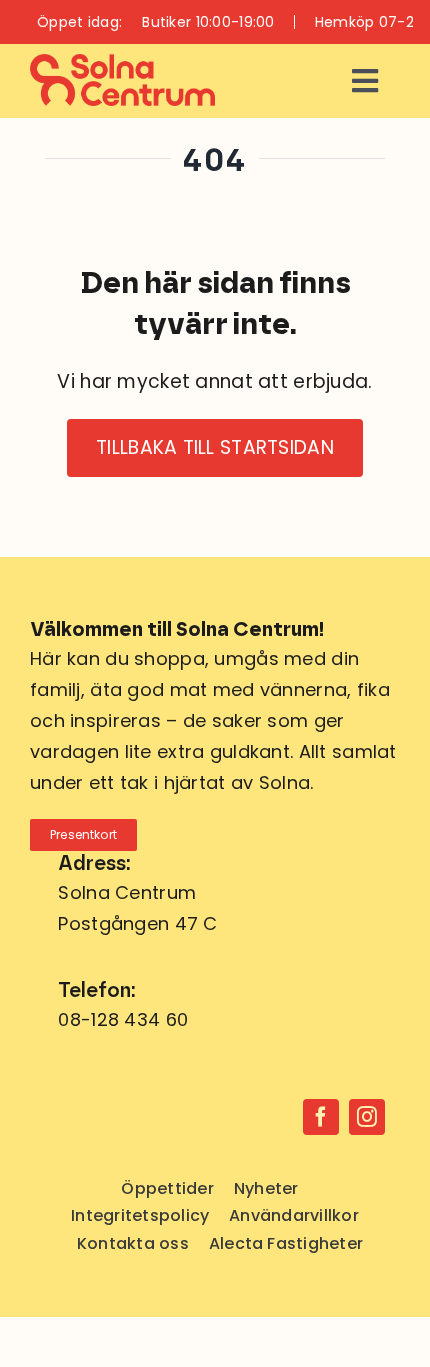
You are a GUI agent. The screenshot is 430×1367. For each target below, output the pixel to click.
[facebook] (321, 1117)
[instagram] (367, 1117)
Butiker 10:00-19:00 (208, 22)
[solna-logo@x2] (122, 63)
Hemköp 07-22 (368, 22)
